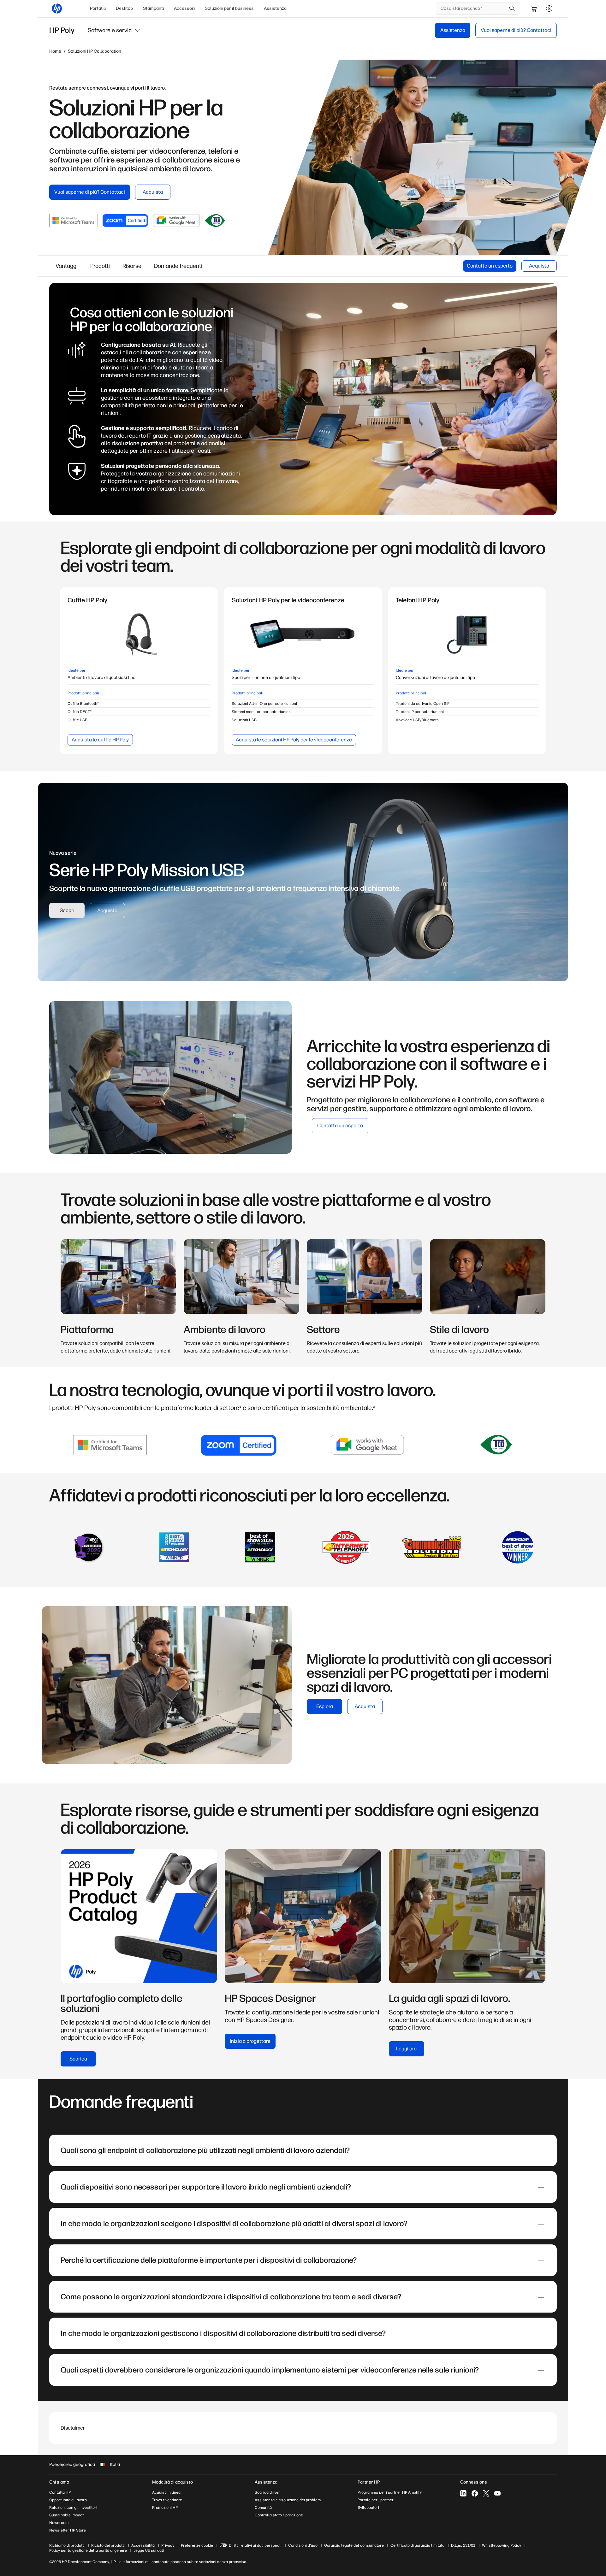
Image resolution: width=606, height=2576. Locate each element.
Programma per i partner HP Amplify (390, 2492)
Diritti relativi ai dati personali (255, 2545)
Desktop (124, 8)
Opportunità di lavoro (68, 2500)
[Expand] (541, 2151)
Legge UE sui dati (149, 2550)
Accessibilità (143, 2545)
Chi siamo (59, 2482)
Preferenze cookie (197, 2545)
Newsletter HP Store (68, 2530)
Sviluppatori (368, 2508)
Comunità (263, 2508)
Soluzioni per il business (229, 8)
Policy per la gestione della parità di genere (88, 2550)
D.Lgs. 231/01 (463, 2545)
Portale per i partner (376, 2500)
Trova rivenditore (167, 2500)
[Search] (512, 9)
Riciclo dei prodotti (108, 2545)
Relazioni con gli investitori (73, 2508)
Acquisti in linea (166, 2492)
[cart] (534, 9)
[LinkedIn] (463, 2493)
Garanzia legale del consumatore (354, 2545)
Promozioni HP (165, 2508)
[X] (486, 2493)
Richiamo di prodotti (67, 2545)
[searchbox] (473, 9)
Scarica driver (267, 2492)
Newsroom (59, 2523)
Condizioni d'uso (303, 2545)
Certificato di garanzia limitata (417, 2545)
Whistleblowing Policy (502, 2545)
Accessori (184, 8)
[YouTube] (497, 2493)
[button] (115, 30)
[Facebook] (475, 2493)
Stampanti (153, 8)
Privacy (168, 2545)
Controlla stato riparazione (279, 2515)
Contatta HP (60, 2492)
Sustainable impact (66, 2515)
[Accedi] (549, 9)
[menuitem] (98, 9)
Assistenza (275, 8)
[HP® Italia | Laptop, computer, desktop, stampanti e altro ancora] (57, 9)
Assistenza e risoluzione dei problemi (288, 2500)
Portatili (98, 8)
